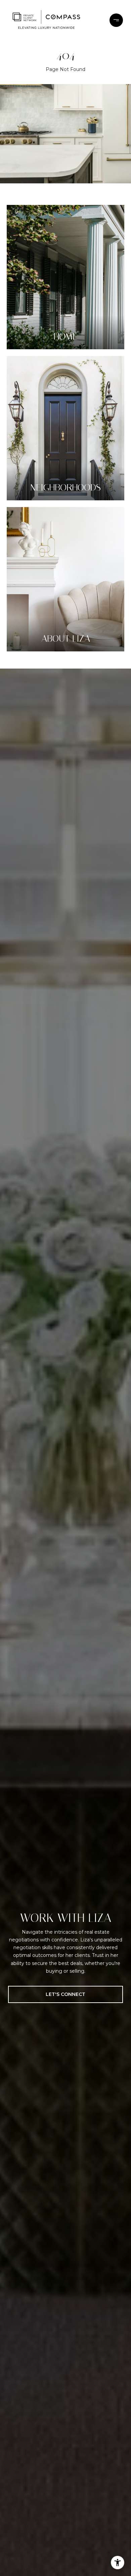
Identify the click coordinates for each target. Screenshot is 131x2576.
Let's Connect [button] (65, 1994)
